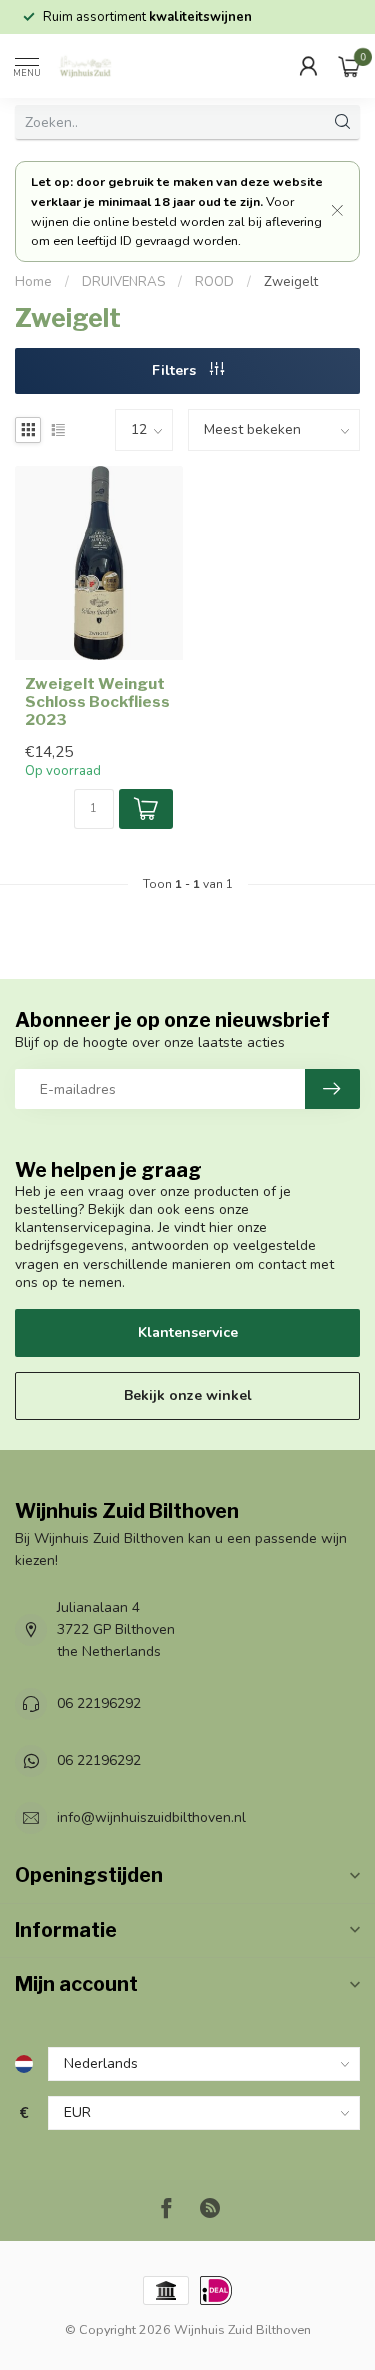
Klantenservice (188, 1332)
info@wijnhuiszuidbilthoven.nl (151, 1817)
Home (33, 282)
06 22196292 (99, 1703)
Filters (176, 370)
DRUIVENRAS (123, 282)
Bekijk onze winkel (188, 1395)
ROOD (214, 282)
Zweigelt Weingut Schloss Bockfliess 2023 (97, 702)
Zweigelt (291, 282)
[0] (349, 66)
